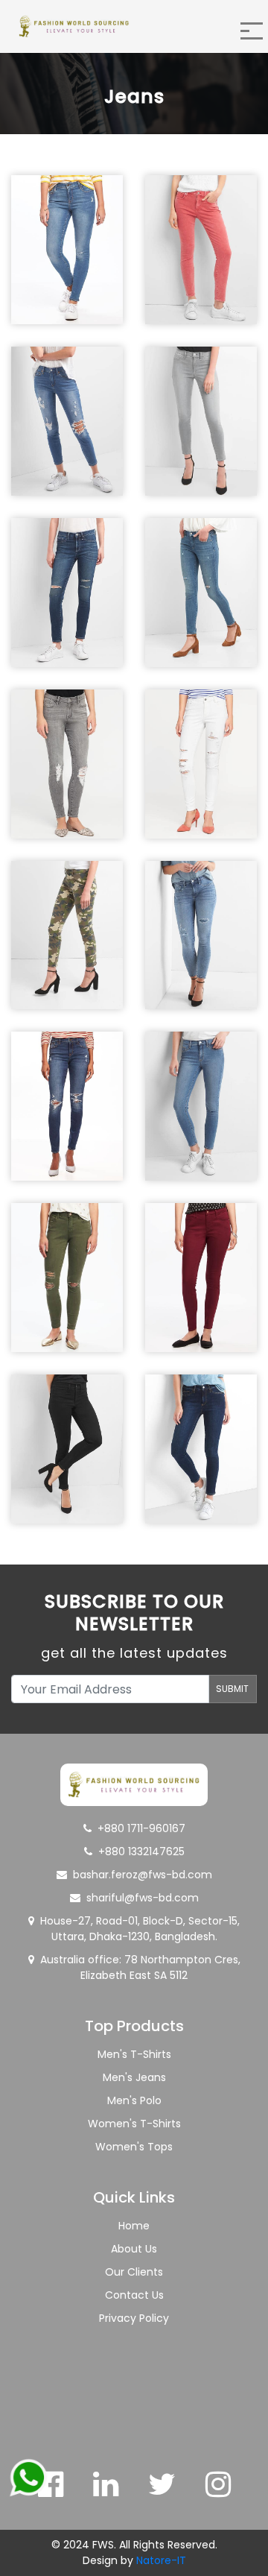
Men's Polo (134, 2100)
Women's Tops (134, 2147)
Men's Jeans (134, 2077)
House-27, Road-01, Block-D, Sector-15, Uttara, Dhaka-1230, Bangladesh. (140, 1929)
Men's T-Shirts (134, 2054)
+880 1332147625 (141, 1851)
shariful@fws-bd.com (143, 1898)
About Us (134, 2249)
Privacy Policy (134, 2318)
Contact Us (134, 2295)
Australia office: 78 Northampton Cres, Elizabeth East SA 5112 (140, 1967)
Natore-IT (161, 2560)
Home (134, 2226)
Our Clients (134, 2272)
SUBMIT (232, 1689)
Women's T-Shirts (134, 2124)
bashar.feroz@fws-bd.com (143, 1875)
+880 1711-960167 (141, 1828)
